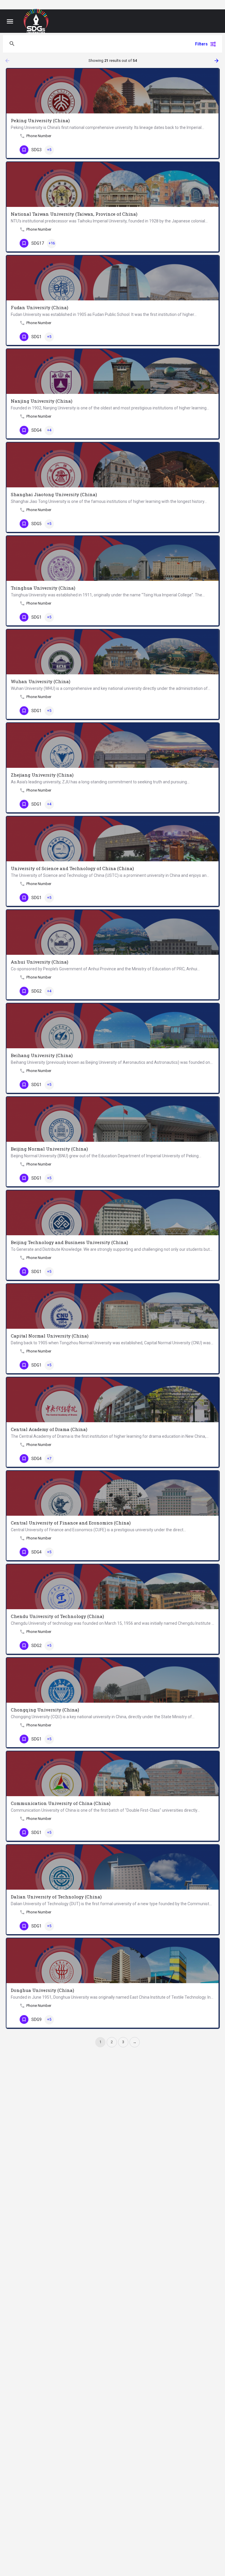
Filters (201, 44)
